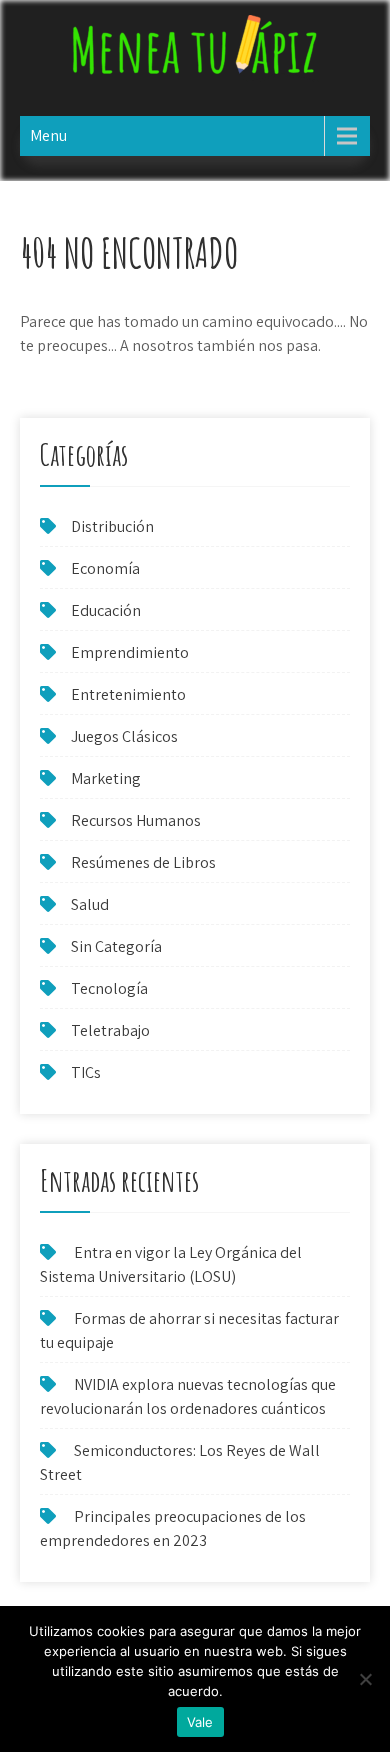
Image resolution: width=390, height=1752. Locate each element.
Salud (90, 904)
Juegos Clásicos (124, 736)
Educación (106, 610)
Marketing (106, 778)
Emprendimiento (130, 652)
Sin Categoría (116, 946)
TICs (86, 1072)
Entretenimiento (128, 694)
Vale (200, 1722)
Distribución (112, 526)
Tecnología (109, 988)
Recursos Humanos (136, 820)
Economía (105, 568)
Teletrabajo (110, 1030)
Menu (48, 135)
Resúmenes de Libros (143, 862)
